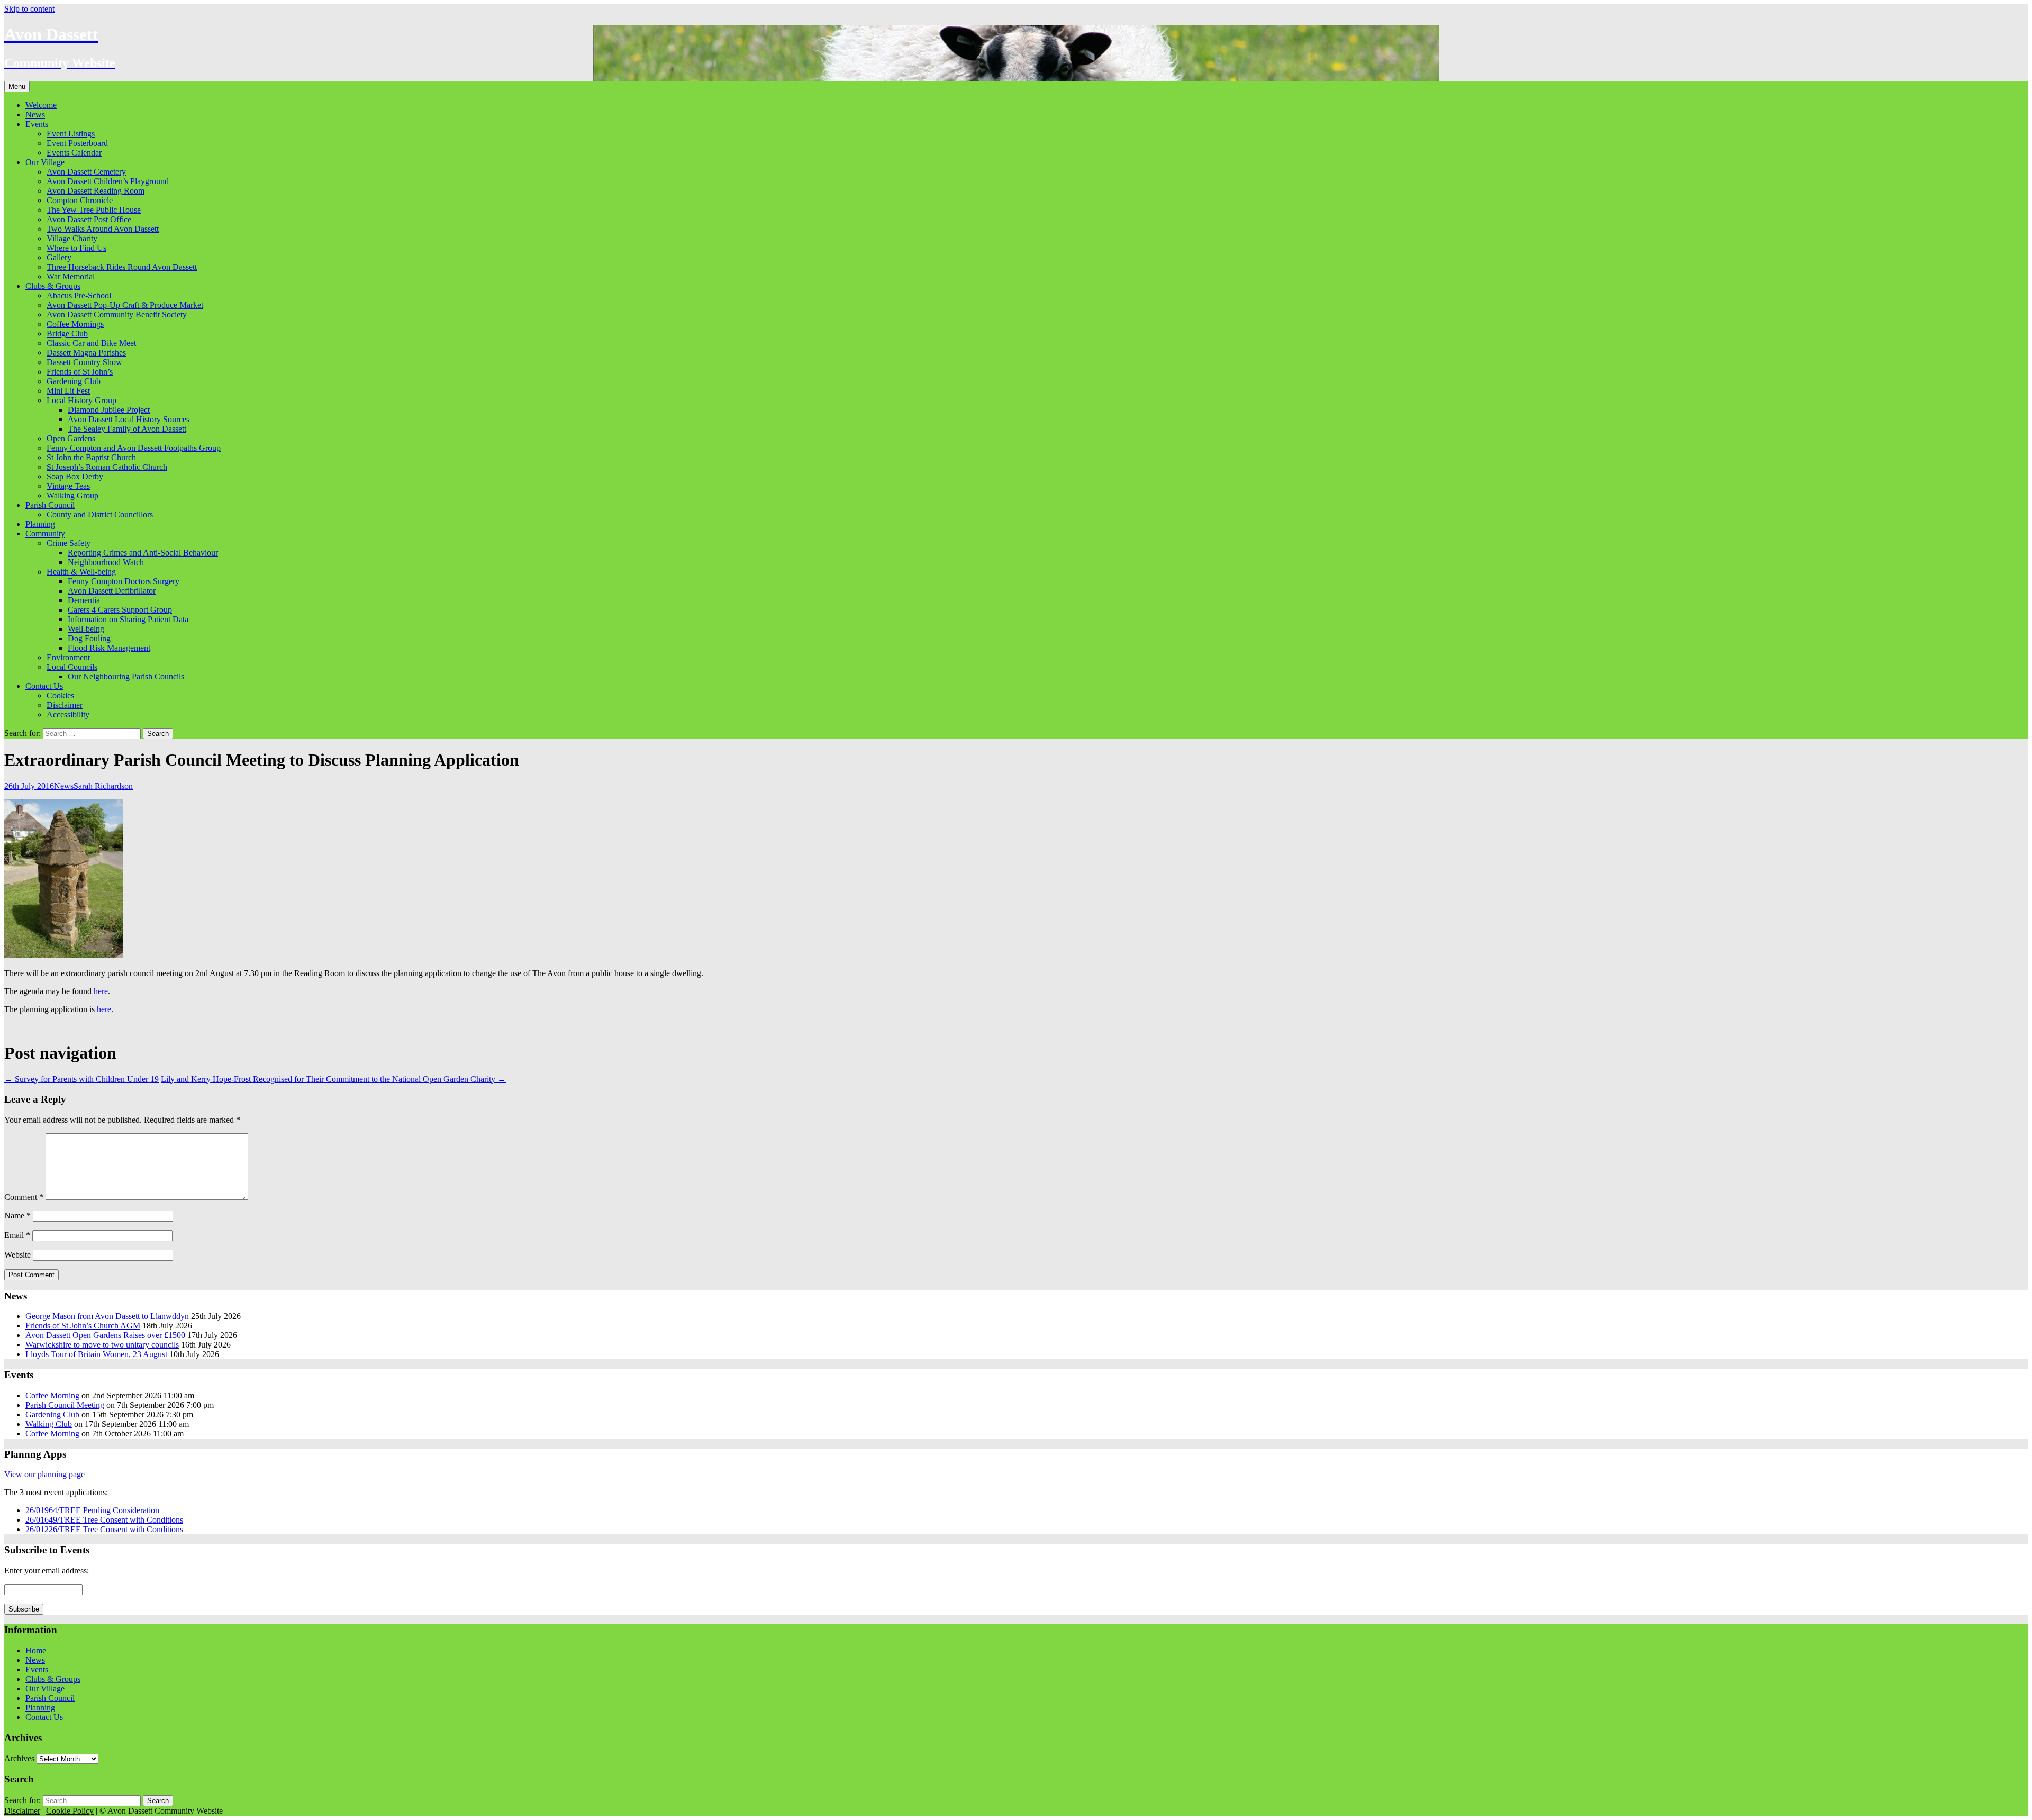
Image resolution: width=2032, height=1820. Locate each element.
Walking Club (49, 1424)
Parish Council (50, 505)
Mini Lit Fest (68, 391)
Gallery (59, 257)
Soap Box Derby (75, 476)
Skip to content (29, 9)
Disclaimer (65, 705)
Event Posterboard (77, 143)
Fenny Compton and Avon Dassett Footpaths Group (134, 448)
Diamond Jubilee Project (109, 410)
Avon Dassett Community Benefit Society (117, 315)
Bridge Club (67, 334)
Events (37, 124)
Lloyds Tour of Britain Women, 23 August (96, 1354)
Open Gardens (71, 438)
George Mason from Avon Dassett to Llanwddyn (107, 1316)
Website (17, 1255)
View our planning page (44, 1474)
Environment (68, 657)
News (35, 115)
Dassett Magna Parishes (86, 353)
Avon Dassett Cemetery (86, 172)
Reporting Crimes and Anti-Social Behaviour (143, 553)
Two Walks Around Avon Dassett (103, 229)
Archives (19, 1758)
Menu (17, 87)
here (101, 991)
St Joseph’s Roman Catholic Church (107, 467)
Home (36, 1650)
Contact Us (44, 686)
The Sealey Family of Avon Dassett (127, 429)
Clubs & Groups (53, 286)
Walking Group (72, 495)
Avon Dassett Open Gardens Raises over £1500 (105, 1335)
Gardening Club (74, 381)
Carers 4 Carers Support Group (120, 610)
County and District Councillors (100, 515)
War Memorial (71, 276)
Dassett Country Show (84, 362)
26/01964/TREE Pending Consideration (92, 1510)
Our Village (45, 162)
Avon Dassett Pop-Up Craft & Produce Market (125, 305)
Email (17, 1235)
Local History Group (81, 400)
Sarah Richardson (103, 786)
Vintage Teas (68, 486)
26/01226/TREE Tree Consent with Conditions (104, 1529)
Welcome (41, 105)
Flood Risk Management (109, 648)
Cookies (60, 695)
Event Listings (71, 134)
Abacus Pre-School (79, 295)
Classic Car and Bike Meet (91, 343)
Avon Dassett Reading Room (96, 191)
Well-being (86, 629)
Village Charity (72, 238)
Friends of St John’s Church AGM (83, 1326)
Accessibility (68, 715)
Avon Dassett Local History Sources (129, 419)
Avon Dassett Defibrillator (112, 591)
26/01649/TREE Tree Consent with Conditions (104, 1520)
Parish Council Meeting (65, 1405)
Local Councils (72, 667)
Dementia (84, 600)
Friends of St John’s (80, 372)
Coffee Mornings (75, 324)
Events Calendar (74, 153)
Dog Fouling (89, 638)
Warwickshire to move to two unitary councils (102, 1345)
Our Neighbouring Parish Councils (126, 676)
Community (45, 534)
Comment (24, 1197)
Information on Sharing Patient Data (128, 619)
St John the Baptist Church (91, 457)
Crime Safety (69, 543)
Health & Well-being (81, 572)
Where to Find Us (76, 248)
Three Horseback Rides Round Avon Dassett (122, 267)
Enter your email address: (47, 1571)
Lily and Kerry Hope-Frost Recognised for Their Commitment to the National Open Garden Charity (333, 1079)
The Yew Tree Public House (94, 210)
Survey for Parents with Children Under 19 (81, 1079)
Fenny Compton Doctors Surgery (124, 581)
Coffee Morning (52, 1395)
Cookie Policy (70, 1811)
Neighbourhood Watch (106, 562)
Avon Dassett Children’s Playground (108, 181)
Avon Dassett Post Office (89, 219)
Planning (40, 524)
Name (17, 1216)
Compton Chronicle (80, 200)
